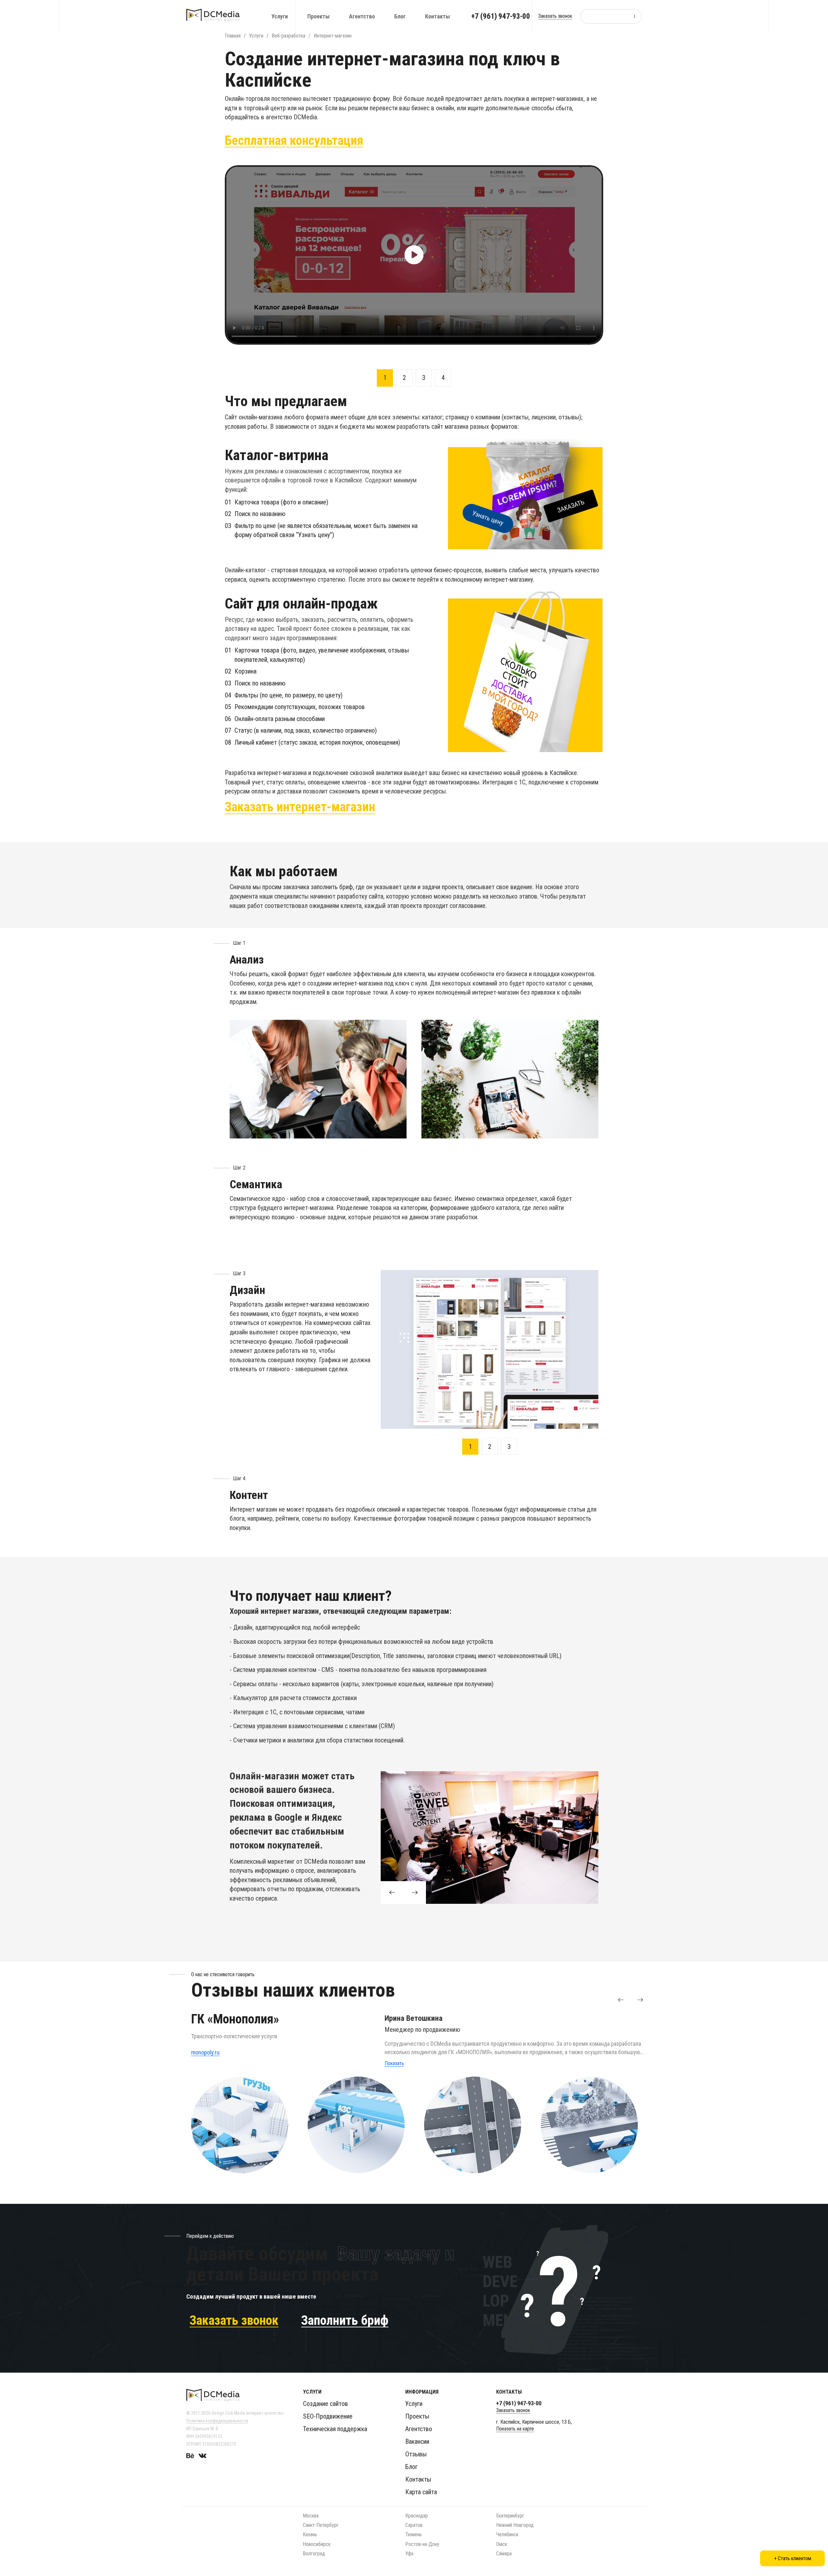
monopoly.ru (205, 2052)
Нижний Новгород (515, 2525)
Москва (311, 2516)
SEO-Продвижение (328, 2416)
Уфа (409, 2554)
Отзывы (416, 2454)
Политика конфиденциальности (217, 2421)
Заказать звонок (555, 16)
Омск (502, 2544)
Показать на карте (515, 2429)
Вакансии (417, 2441)
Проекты (318, 16)
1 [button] (385, 378)
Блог (400, 16)
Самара (504, 2554)
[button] (621, 2000)
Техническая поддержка (335, 2429)
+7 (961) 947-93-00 (501, 16)
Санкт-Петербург (321, 2525)
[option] (414, 255)
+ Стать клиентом (793, 2558)
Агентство (362, 16)
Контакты (437, 16)
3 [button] (424, 378)
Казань (310, 2534)
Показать (394, 2063)
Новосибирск (317, 2544)
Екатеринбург (510, 2516)
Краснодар (417, 2516)
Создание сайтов (326, 2404)
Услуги (280, 16)
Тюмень (414, 2534)
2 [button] (404, 378)
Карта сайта (421, 2492)
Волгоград (314, 2554)
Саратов (414, 2525)
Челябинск (507, 2534)
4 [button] (443, 378)
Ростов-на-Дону (422, 2544)
